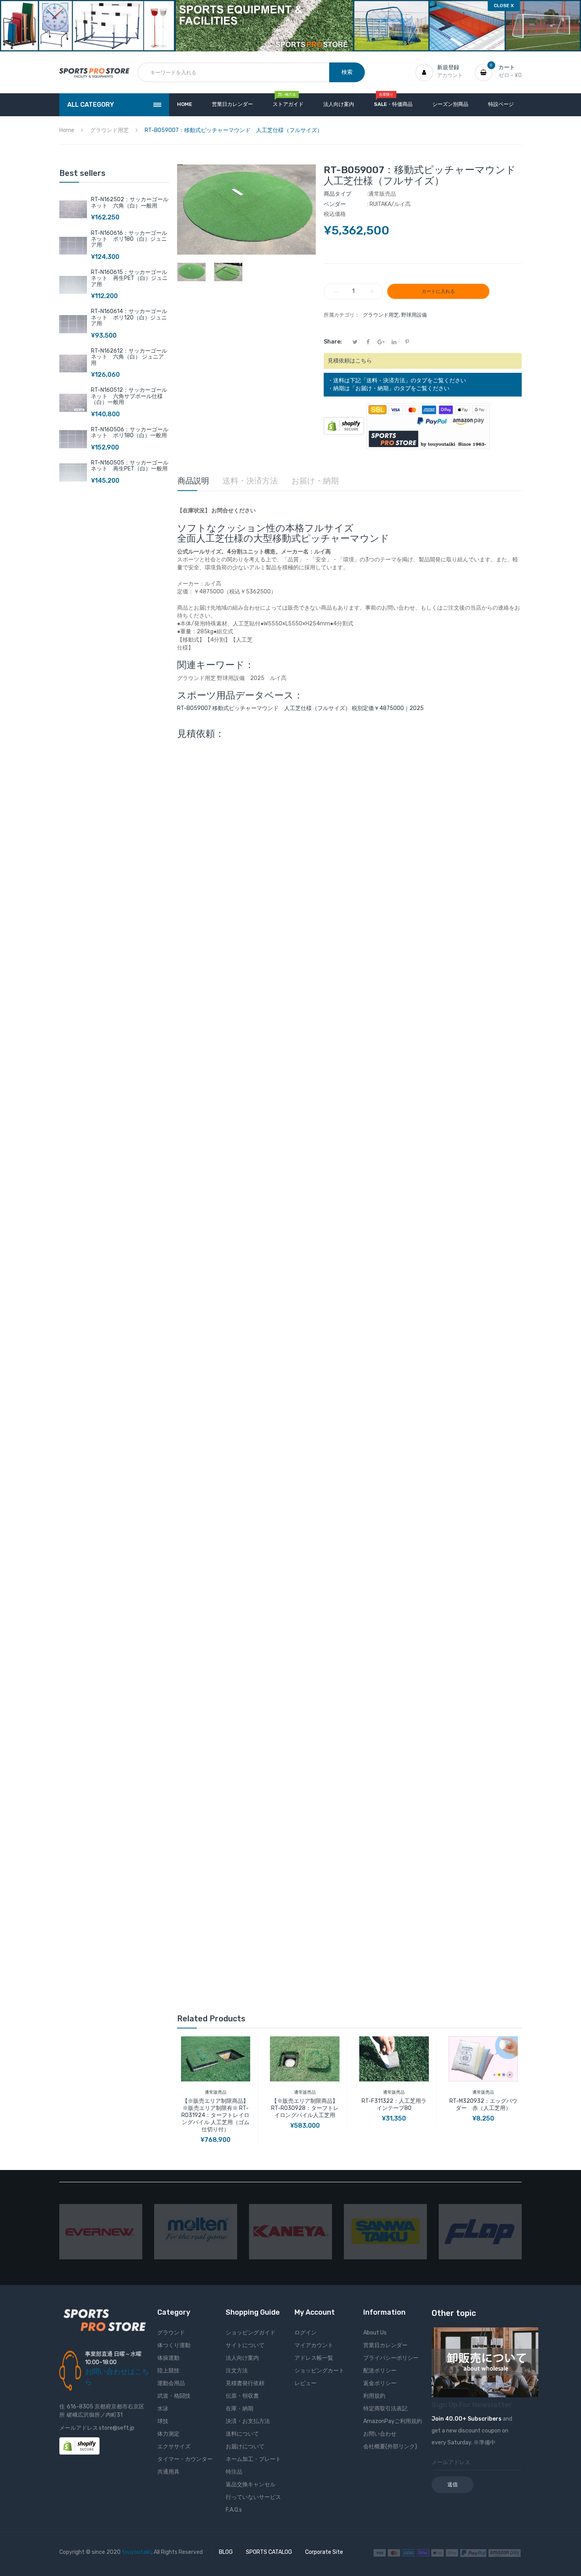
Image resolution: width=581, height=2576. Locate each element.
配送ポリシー (380, 2371)
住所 (62, 2411)
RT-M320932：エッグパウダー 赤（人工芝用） (483, 2105)
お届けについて (245, 2447)
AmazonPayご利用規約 (393, 2421)
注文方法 (237, 2371)
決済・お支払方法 (248, 2421)
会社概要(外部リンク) (390, 2447)
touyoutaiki (137, 2552)
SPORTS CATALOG (269, 2552)
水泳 (163, 2409)
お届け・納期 (315, 481)
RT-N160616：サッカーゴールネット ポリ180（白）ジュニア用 (129, 239)
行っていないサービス (253, 2497)
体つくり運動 (174, 2345)
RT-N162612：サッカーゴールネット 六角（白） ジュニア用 (129, 357)
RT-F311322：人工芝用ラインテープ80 (394, 2105)
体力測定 (168, 2434)
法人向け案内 (242, 2358)
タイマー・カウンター (185, 2459)
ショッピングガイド (251, 2333)
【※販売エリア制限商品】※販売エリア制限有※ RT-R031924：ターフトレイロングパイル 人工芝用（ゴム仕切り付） (215, 2115)
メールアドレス (79, 2428)
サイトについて (245, 2345)
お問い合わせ (380, 2434)
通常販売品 (216, 2092)
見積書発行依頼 (245, 2383)
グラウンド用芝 (381, 315)
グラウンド (171, 2333)
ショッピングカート (319, 2371)
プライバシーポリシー (391, 2358)
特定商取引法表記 (385, 2409)
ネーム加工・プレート (253, 2459)
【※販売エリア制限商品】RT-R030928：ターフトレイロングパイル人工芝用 (305, 2108)
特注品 (234, 2472)
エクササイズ (174, 2447)
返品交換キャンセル (251, 2484)
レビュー (306, 2383)
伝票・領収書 (242, 2396)
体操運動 (168, 2358)
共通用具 (168, 2472)
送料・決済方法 (250, 481)
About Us (375, 2333)
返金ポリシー (380, 2383)
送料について (242, 2434)
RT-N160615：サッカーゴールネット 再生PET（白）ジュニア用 (129, 278)
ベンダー (335, 204)
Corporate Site (324, 2552)
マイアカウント (314, 2345)
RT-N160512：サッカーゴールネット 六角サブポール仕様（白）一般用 (129, 396)
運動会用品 (171, 2383)
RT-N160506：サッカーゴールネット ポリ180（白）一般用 (130, 432)
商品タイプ (338, 194)
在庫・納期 (240, 2409)
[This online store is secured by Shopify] (344, 426)
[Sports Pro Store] (94, 73)
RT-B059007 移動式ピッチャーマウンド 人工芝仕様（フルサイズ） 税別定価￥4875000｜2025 (300, 708)
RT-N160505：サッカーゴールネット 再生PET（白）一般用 (130, 466)
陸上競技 (168, 2371)
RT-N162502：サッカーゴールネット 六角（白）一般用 (130, 202)
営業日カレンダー (385, 2345)
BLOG (226, 2552)
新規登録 (448, 67)
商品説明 (193, 481)
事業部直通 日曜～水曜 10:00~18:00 (113, 2358)
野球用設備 (414, 315)
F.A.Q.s (234, 2510)
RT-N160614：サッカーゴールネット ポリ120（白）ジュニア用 (129, 317)
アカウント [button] (450, 75)
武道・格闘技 (174, 2396)
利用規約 (374, 2396)
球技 (163, 2421)
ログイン (306, 2333)
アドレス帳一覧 (314, 2358)
